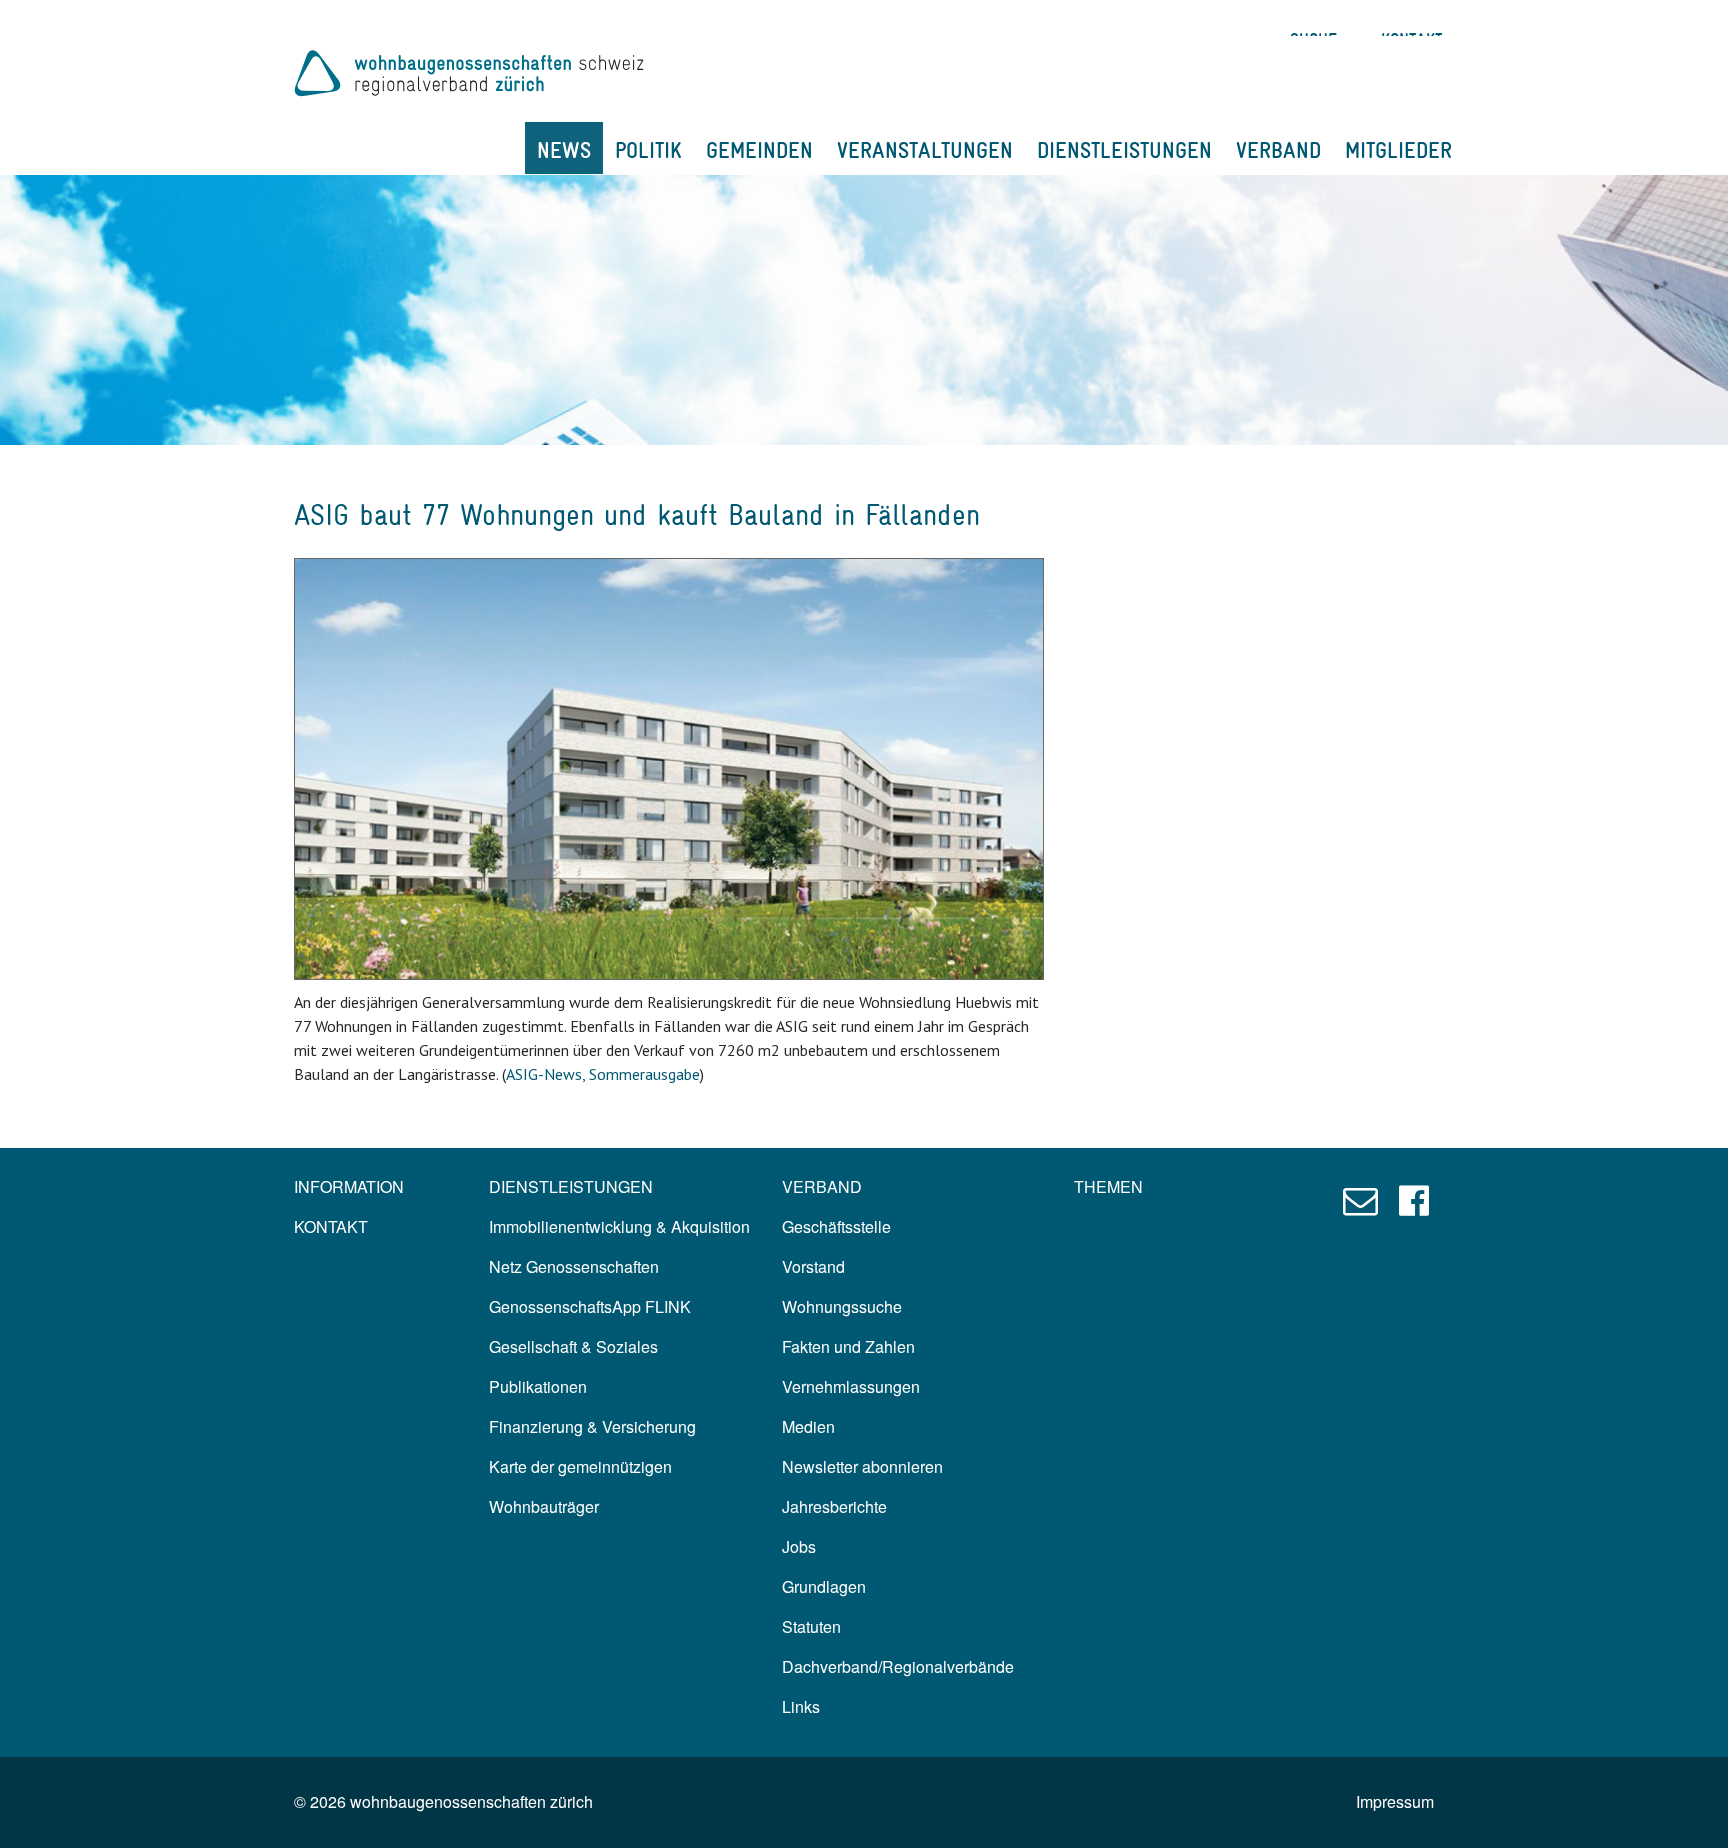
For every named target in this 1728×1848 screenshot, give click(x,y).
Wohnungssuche (842, 1306)
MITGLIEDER (1398, 150)
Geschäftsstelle (836, 1226)
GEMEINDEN (759, 150)
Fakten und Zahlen (848, 1346)
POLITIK (648, 150)
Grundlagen (824, 1586)
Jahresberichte (834, 1506)
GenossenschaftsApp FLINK (590, 1306)
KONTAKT (331, 1226)
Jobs (799, 1546)
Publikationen (538, 1386)
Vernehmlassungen (851, 1386)
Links (801, 1706)
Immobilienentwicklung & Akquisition (619, 1226)
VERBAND (1278, 150)
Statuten (811, 1626)
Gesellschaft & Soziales (573, 1346)
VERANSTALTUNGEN (925, 150)
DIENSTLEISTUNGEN (1124, 150)
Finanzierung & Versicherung (592, 1426)
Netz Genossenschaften (574, 1266)
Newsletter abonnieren (862, 1466)
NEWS (564, 150)
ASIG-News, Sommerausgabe (603, 1074)
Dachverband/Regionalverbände (898, 1666)
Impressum (1395, 1801)
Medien (808, 1426)
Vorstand (813, 1266)
